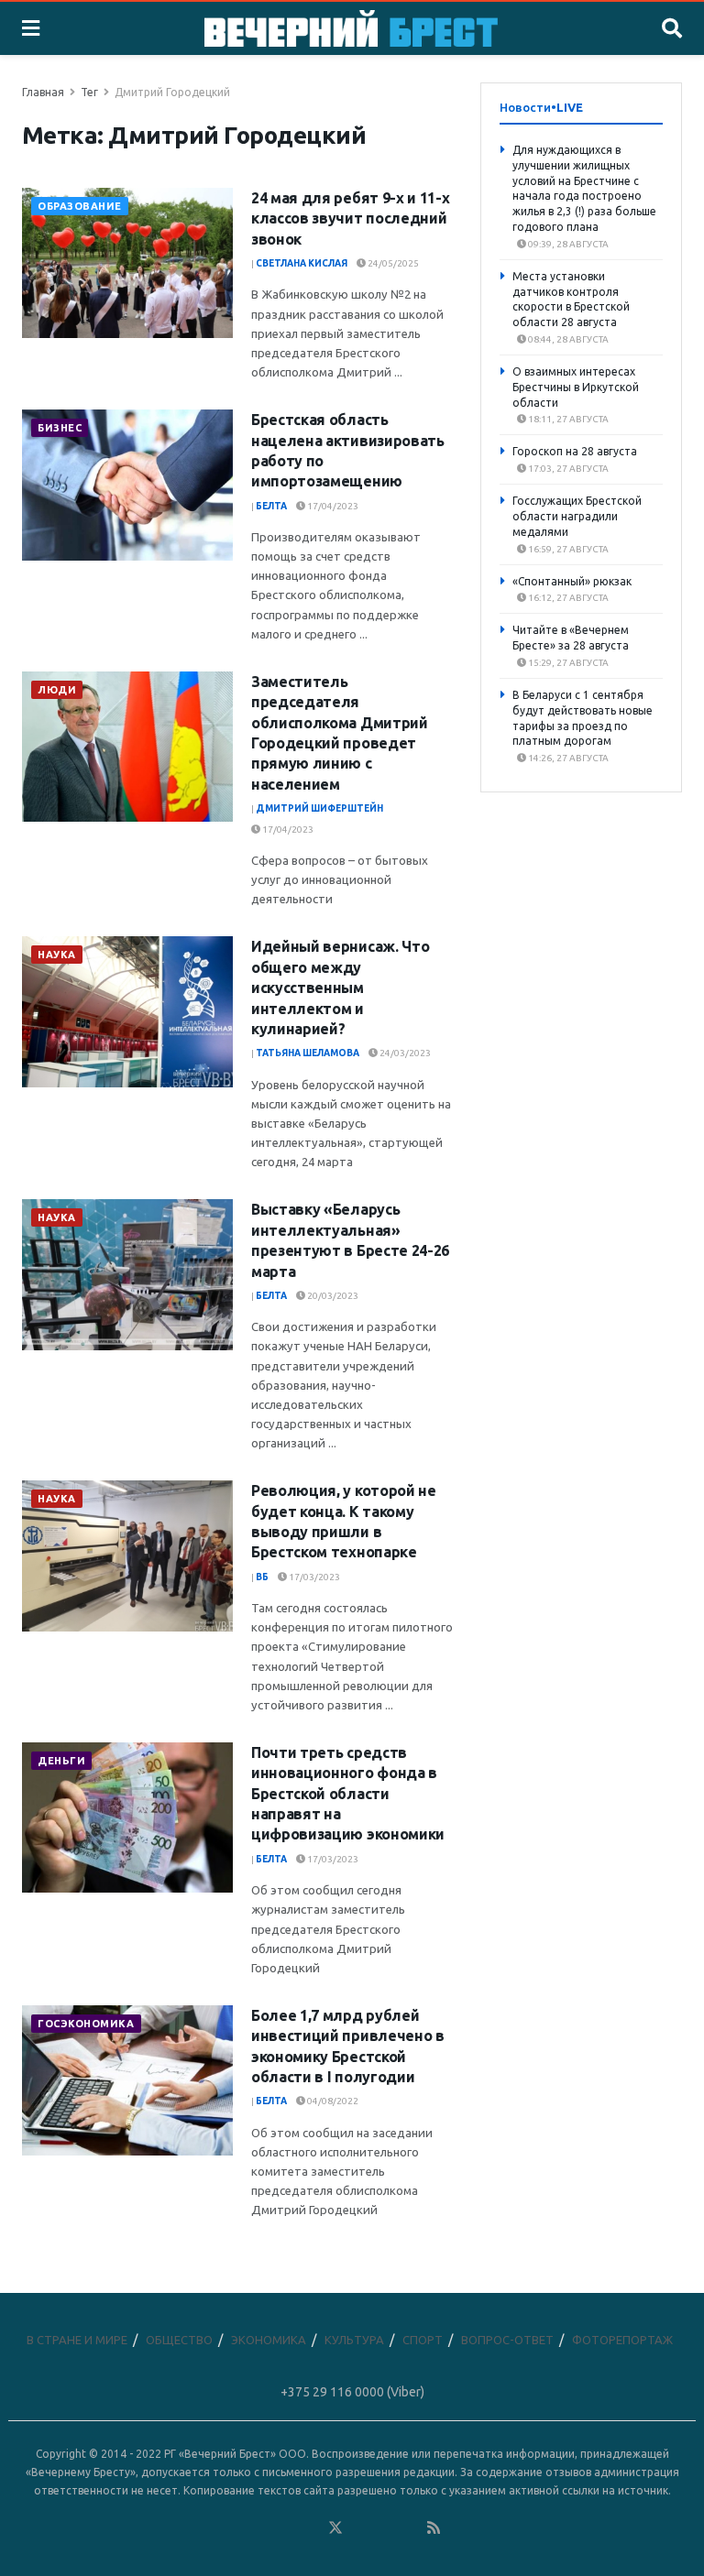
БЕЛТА (271, 506)
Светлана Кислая (302, 263)
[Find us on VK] (286, 2528)
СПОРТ (423, 2340)
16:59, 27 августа (567, 549)
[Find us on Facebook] (261, 2528)
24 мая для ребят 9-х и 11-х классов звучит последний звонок (350, 218)
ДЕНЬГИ (61, 1761)
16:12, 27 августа (567, 598)
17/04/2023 (332, 506)
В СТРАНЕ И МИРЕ (77, 2340)
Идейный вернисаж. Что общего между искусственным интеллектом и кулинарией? (340, 988)
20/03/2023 (332, 1296)
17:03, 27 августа (567, 469)
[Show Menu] (31, 28)
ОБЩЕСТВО (179, 2340)
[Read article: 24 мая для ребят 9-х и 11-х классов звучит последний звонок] (127, 263)
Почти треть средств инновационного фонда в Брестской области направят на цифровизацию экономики (348, 1794)
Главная (43, 92)
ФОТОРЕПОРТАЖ (622, 2340)
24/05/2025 (392, 263)
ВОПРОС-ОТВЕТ (507, 2340)
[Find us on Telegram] (360, 2528)
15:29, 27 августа (567, 663)
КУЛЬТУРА (354, 2340)
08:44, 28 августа (567, 339)
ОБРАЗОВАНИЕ (80, 206)
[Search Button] (672, 28)
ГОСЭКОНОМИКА (86, 2024)
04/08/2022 (332, 2101)
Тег (89, 92)
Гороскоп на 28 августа (575, 451)
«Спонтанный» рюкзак (572, 581)
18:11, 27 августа (567, 419)
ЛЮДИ (57, 690)
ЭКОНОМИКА (269, 2340)
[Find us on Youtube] (410, 2528)
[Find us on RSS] (434, 2528)
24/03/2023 (404, 1053)
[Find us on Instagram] (385, 2528)
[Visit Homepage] (351, 28)
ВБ (262, 1577)
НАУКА (57, 955)
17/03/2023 (313, 1577)
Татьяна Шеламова (308, 1053)
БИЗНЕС (60, 428)
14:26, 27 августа (567, 758)
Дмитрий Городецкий (172, 92)
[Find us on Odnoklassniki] (311, 2528)
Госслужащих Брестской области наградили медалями (577, 516)
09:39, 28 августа (567, 244)
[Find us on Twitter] (335, 2528)
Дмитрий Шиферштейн (319, 808)
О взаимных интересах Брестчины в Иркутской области (576, 387)
